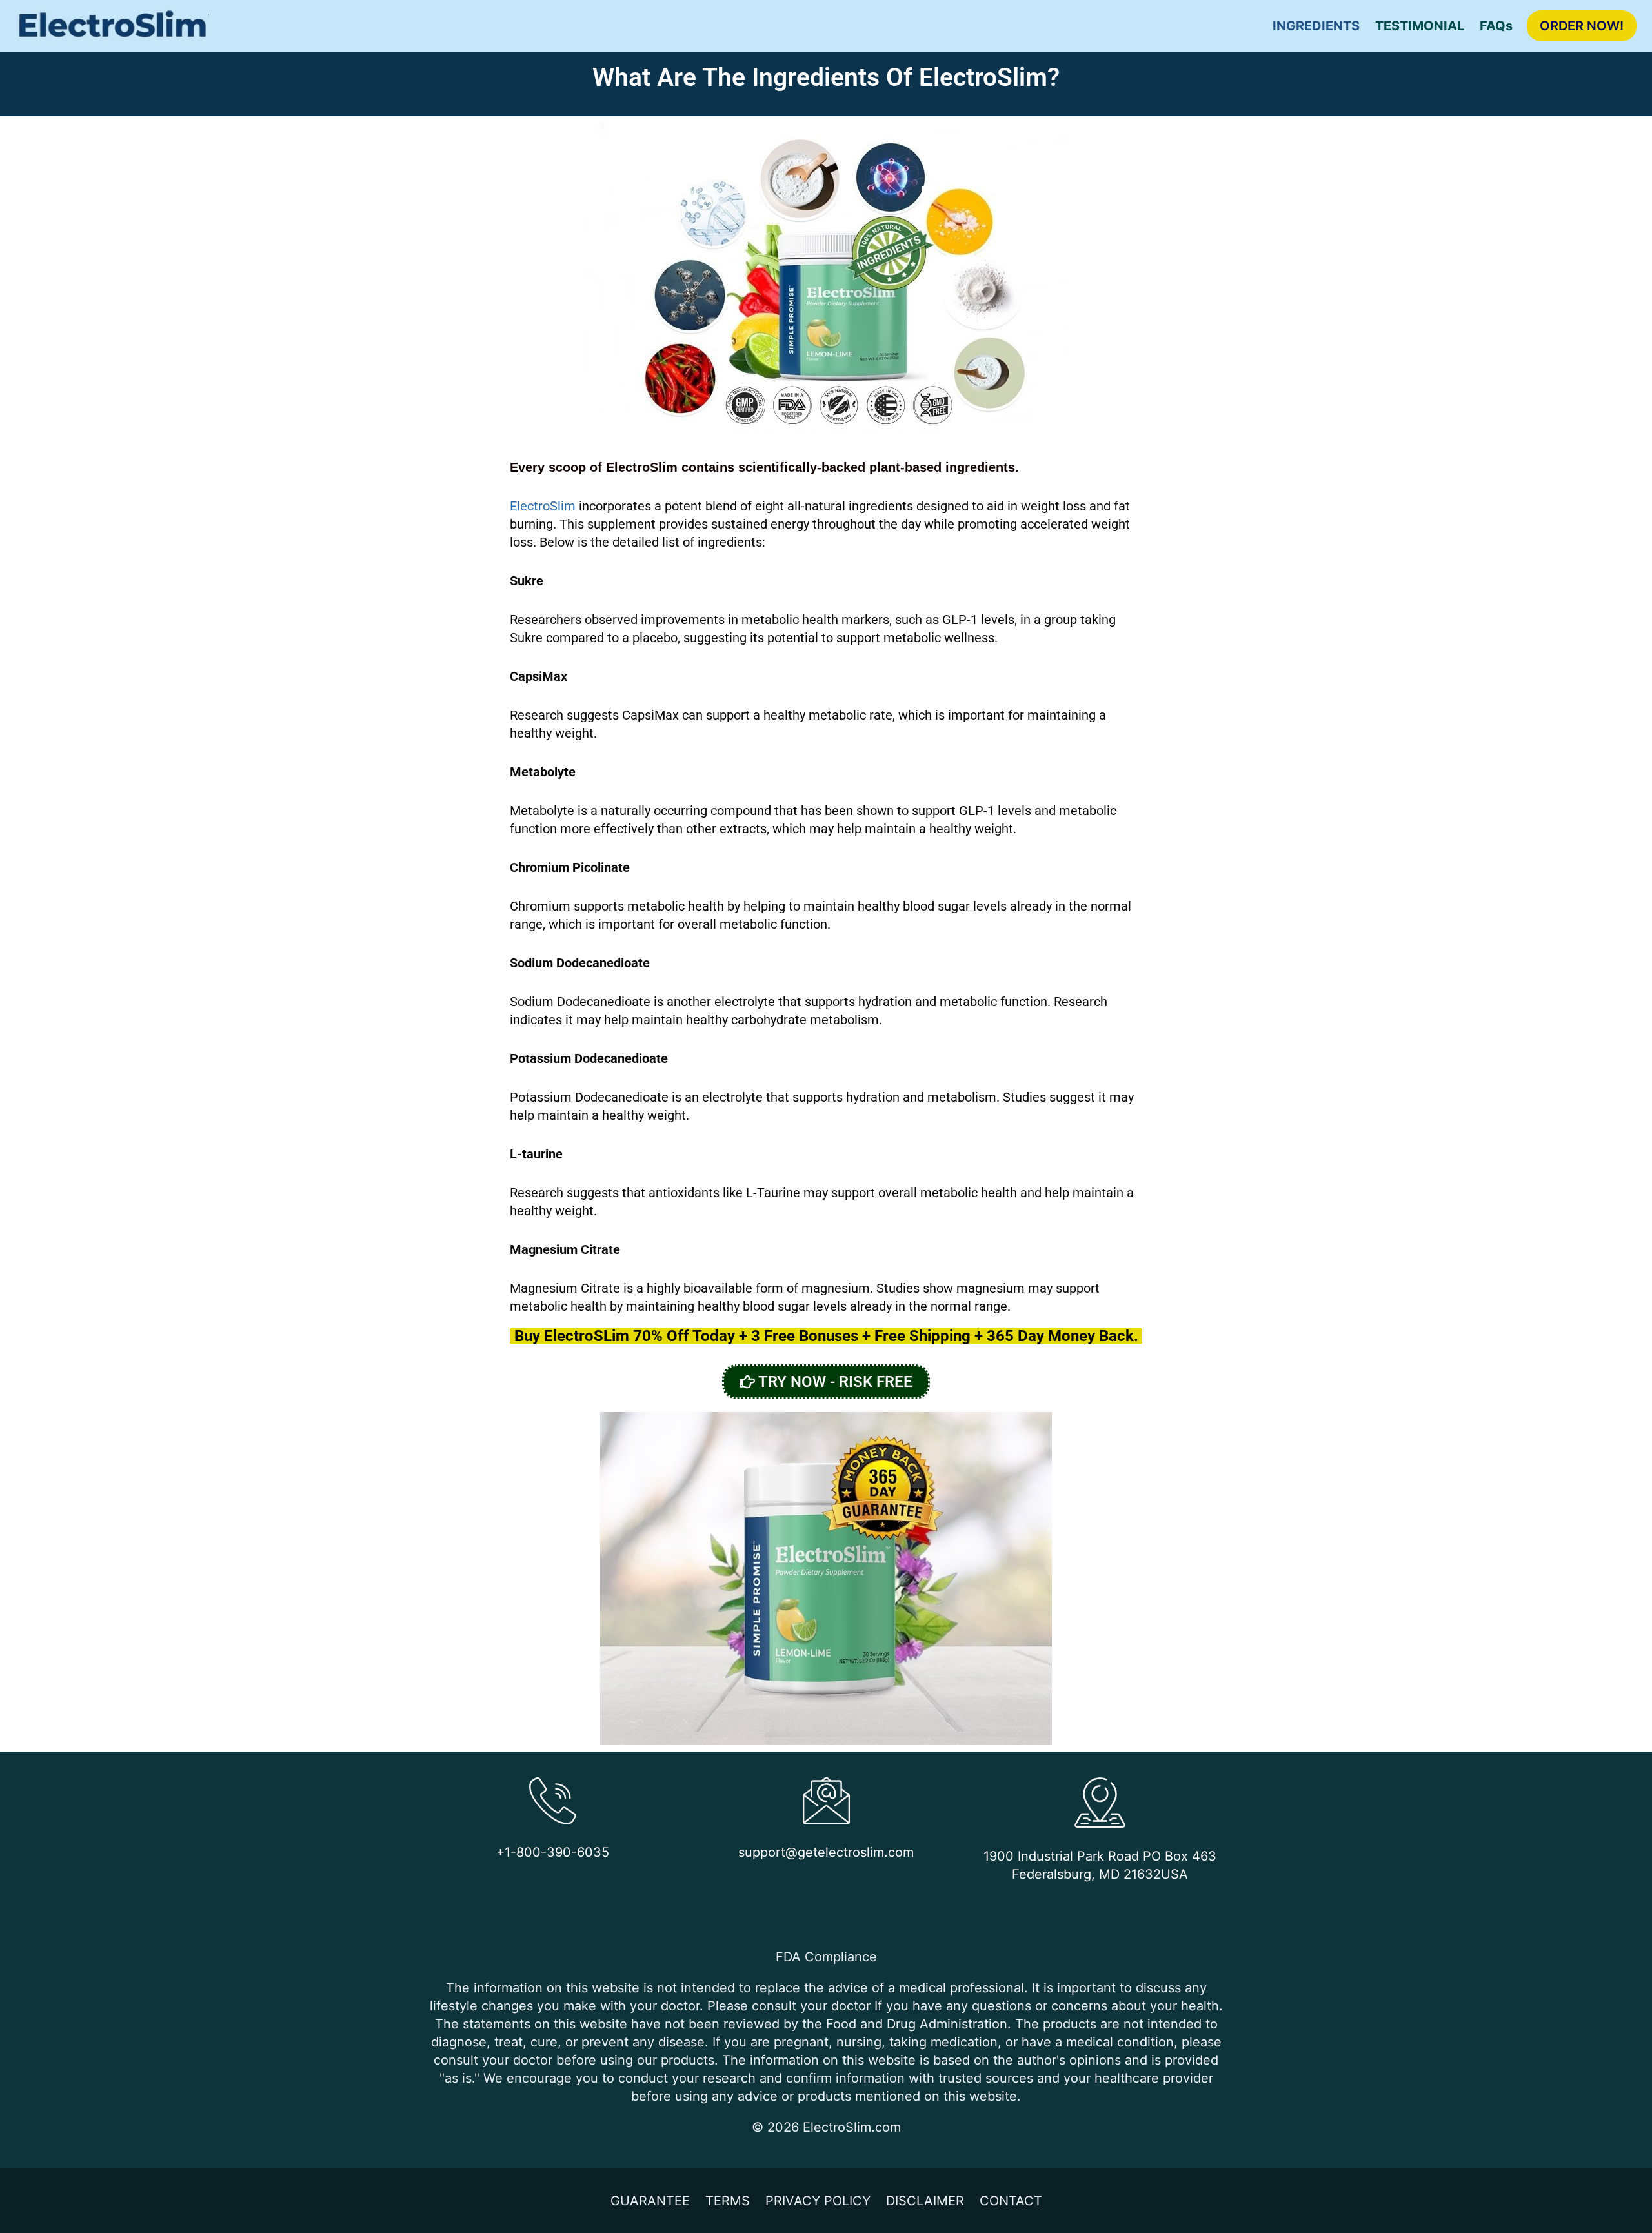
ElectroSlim (543, 506)
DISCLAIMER (925, 2201)
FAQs (1496, 26)
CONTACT (1011, 2201)
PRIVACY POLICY (818, 2201)
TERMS (728, 2201)
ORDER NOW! (1582, 26)
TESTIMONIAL (1420, 26)
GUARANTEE (650, 2201)
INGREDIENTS (1316, 26)
